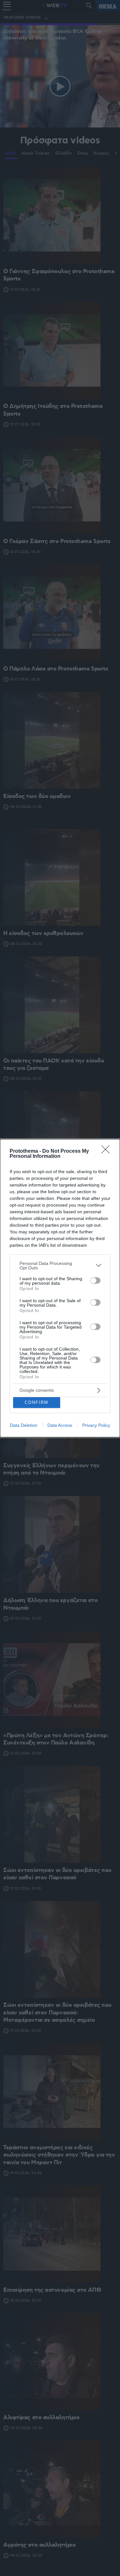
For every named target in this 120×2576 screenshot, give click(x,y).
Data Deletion (24, 1425)
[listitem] (60, 1266)
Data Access (60, 1425)
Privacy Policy (96, 1425)
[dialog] (60, 1288)
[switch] (95, 1281)
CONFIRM (36, 1402)
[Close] (108, 1151)
